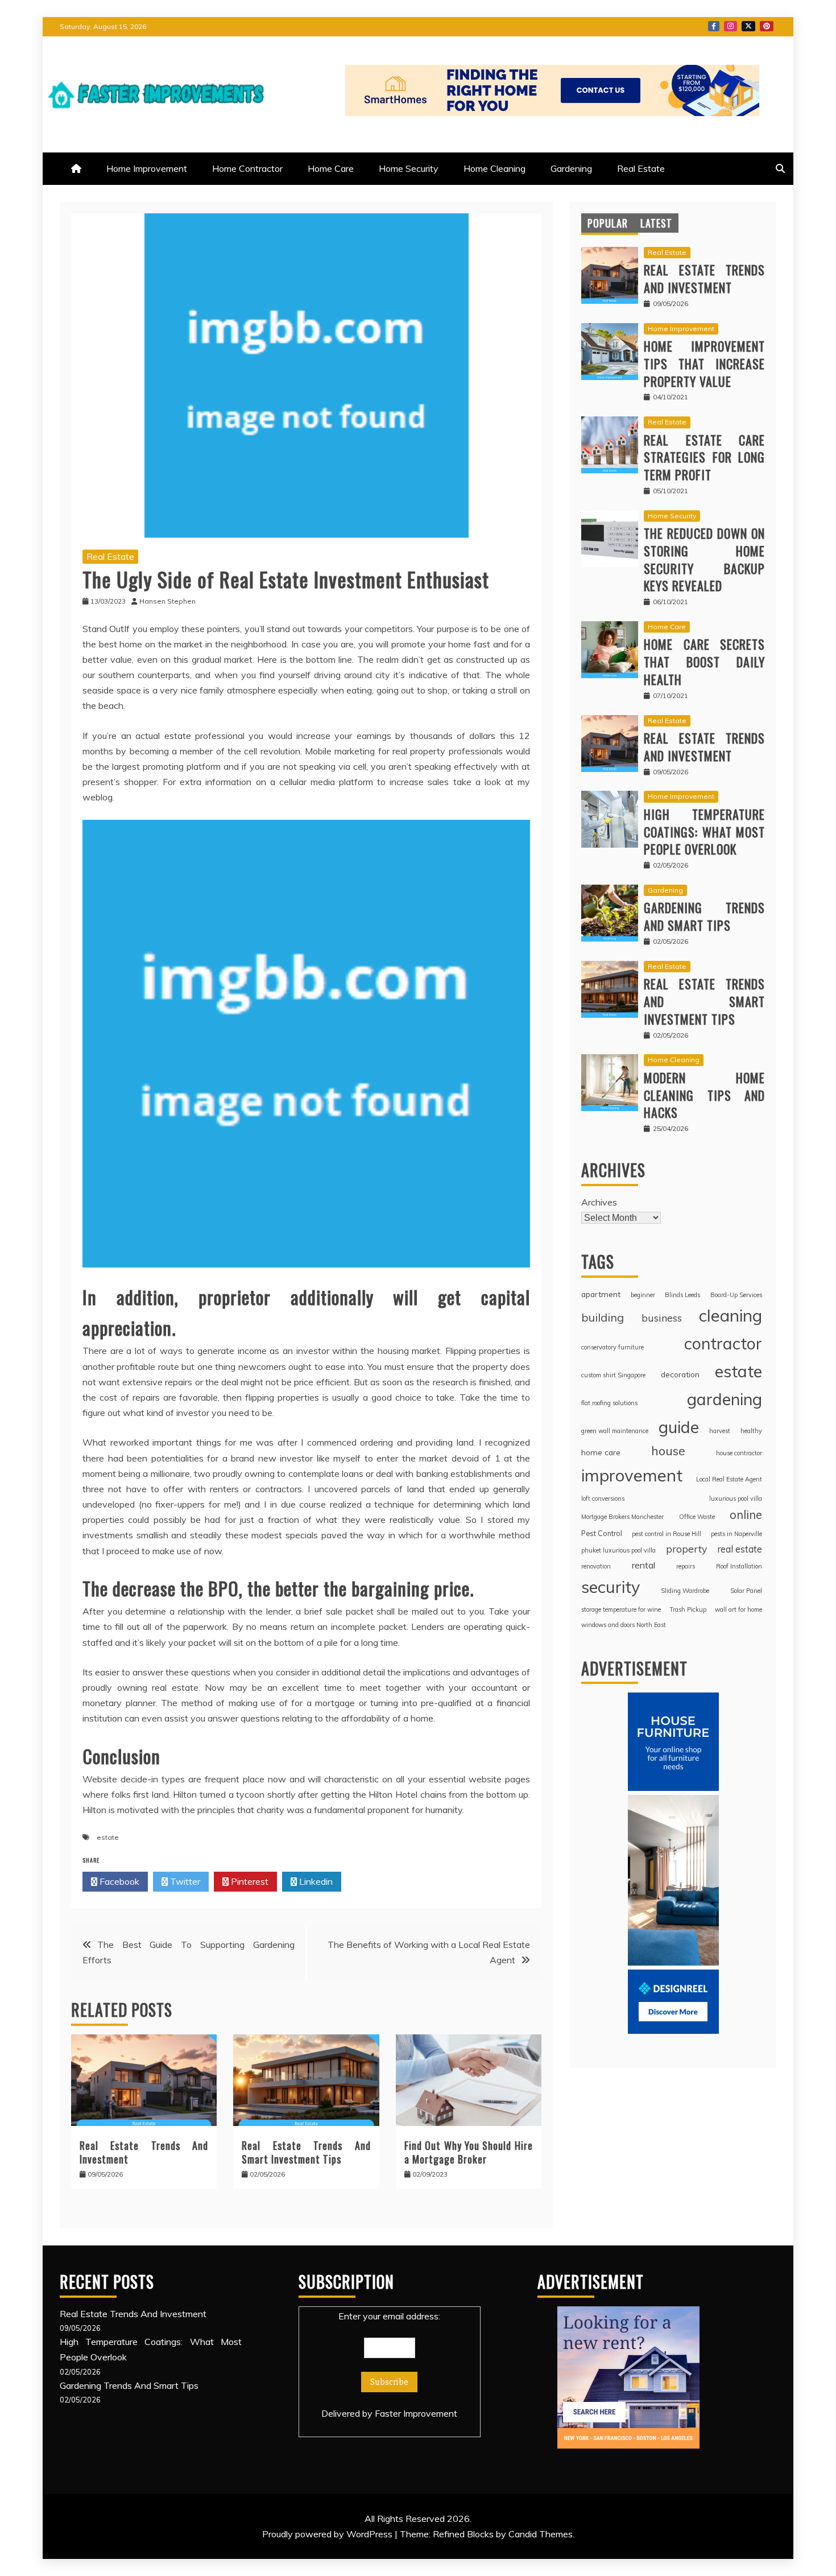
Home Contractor (247, 168)
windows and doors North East (624, 1625)
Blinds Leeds (682, 1295)
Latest (656, 223)
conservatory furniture (612, 1347)
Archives (599, 1202)
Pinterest (767, 26)
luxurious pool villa (736, 1498)
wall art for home (738, 1609)
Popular (608, 223)
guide (679, 1427)
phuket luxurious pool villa (618, 1550)
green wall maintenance (615, 1431)
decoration (680, 1374)
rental (643, 1565)
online (746, 1515)
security (611, 1587)
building (603, 1317)
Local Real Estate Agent (729, 1479)
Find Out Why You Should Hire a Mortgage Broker (469, 2152)
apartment (601, 1294)
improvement (632, 1475)
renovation (596, 1566)
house (668, 1450)
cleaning (731, 1315)
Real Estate (641, 168)
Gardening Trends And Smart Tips (704, 916)
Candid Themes (541, 2534)
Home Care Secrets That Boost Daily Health (704, 662)
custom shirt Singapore (613, 1375)
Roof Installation (739, 1566)
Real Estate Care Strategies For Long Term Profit (704, 457)
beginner (643, 1295)
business (662, 1318)
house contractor (739, 1453)
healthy (751, 1431)
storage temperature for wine (621, 1609)
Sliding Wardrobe (685, 1591)
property (686, 1549)
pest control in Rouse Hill (667, 1534)
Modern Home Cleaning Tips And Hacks (704, 1095)
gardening (725, 1399)
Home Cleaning (494, 168)
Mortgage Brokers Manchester (622, 1517)
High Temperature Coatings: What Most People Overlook (704, 832)
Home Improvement (147, 168)
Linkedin (315, 1881)
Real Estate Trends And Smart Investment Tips (306, 2152)
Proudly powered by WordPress (328, 2534)
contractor (723, 1343)
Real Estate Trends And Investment (144, 2152)
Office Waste (697, 1517)
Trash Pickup (688, 1609)
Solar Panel (746, 1591)
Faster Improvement (416, 2413)
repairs (686, 1566)
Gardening (571, 168)
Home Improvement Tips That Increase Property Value (704, 364)
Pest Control (602, 1533)
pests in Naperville (736, 1534)
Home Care (331, 168)
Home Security (409, 168)
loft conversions (603, 1498)
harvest (720, 1431)
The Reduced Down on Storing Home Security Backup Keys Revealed (704, 559)
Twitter (748, 26)
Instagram (731, 26)
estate (108, 1837)
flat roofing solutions (609, 1403)
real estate (740, 1549)
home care (601, 1452)
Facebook (714, 26)
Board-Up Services (736, 1295)
